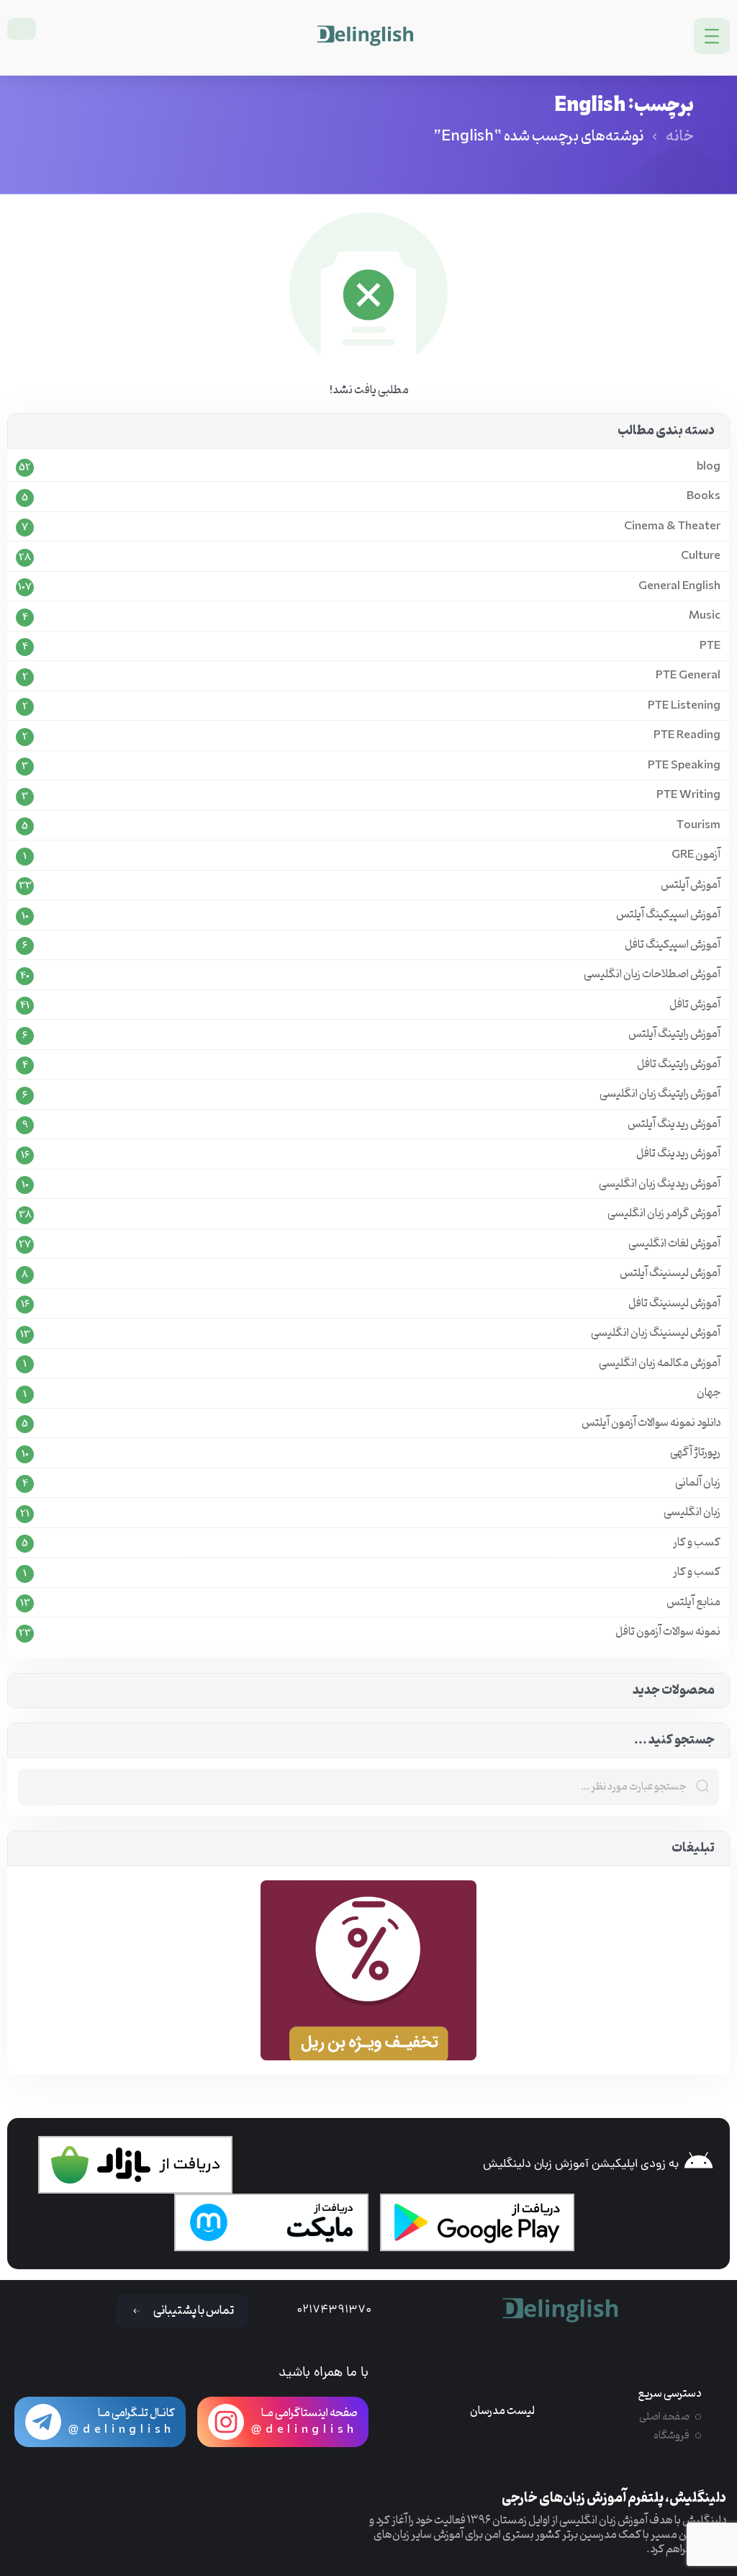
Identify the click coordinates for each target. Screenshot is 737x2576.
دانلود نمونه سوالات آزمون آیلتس (651, 1423)
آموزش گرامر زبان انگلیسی (664, 1214)
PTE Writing (688, 795)
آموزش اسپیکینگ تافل (673, 945)
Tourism (698, 826)
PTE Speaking (684, 766)
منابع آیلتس (693, 1603)
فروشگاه (672, 2436)
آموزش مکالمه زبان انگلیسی (660, 1364)
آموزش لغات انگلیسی (674, 1244)
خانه (680, 137)
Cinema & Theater (672, 527)
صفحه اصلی (664, 2417)
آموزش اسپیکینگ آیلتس (668, 915)
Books (704, 497)
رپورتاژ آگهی (695, 1453)
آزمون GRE (696, 855)
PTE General (688, 676)
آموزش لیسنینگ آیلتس (670, 1274)
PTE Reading (687, 736)
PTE (710, 646)
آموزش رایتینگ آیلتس (674, 1035)
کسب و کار (697, 1543)
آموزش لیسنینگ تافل (674, 1304)
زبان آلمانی (698, 1483)
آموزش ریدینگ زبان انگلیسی (660, 1184)
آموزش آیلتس (691, 885)
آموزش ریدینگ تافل (678, 1154)
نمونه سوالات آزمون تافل (668, 1632)
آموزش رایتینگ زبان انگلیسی (660, 1094)
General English (679, 587)
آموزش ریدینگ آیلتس (674, 1125)
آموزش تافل (695, 1005)
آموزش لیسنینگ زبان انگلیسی (656, 1333)
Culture (701, 556)
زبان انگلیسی (692, 1513)
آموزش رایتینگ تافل (679, 1065)
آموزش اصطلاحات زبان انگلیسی (652, 975)
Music (705, 616)
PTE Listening (684, 706)
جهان (709, 1393)
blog (709, 467)
